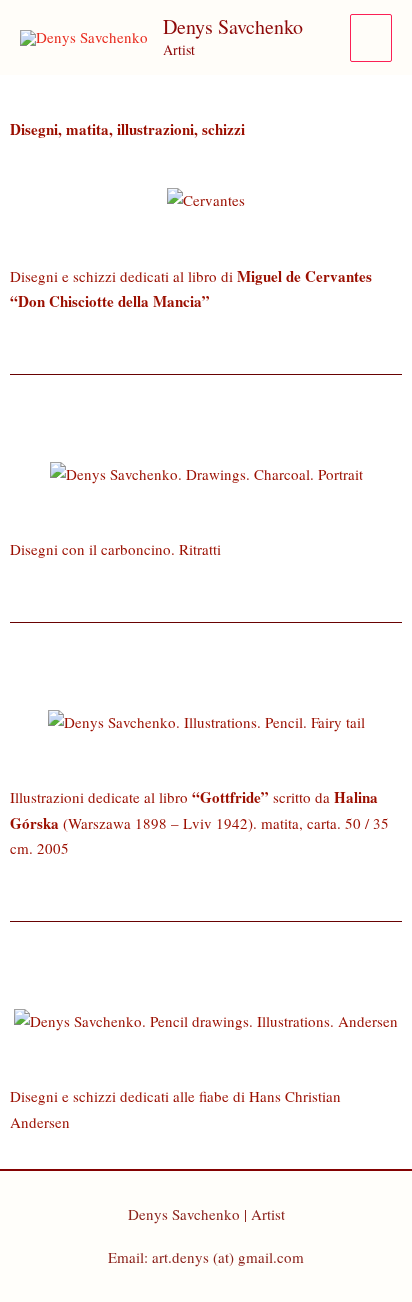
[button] (29, 200)
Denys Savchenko (233, 26)
